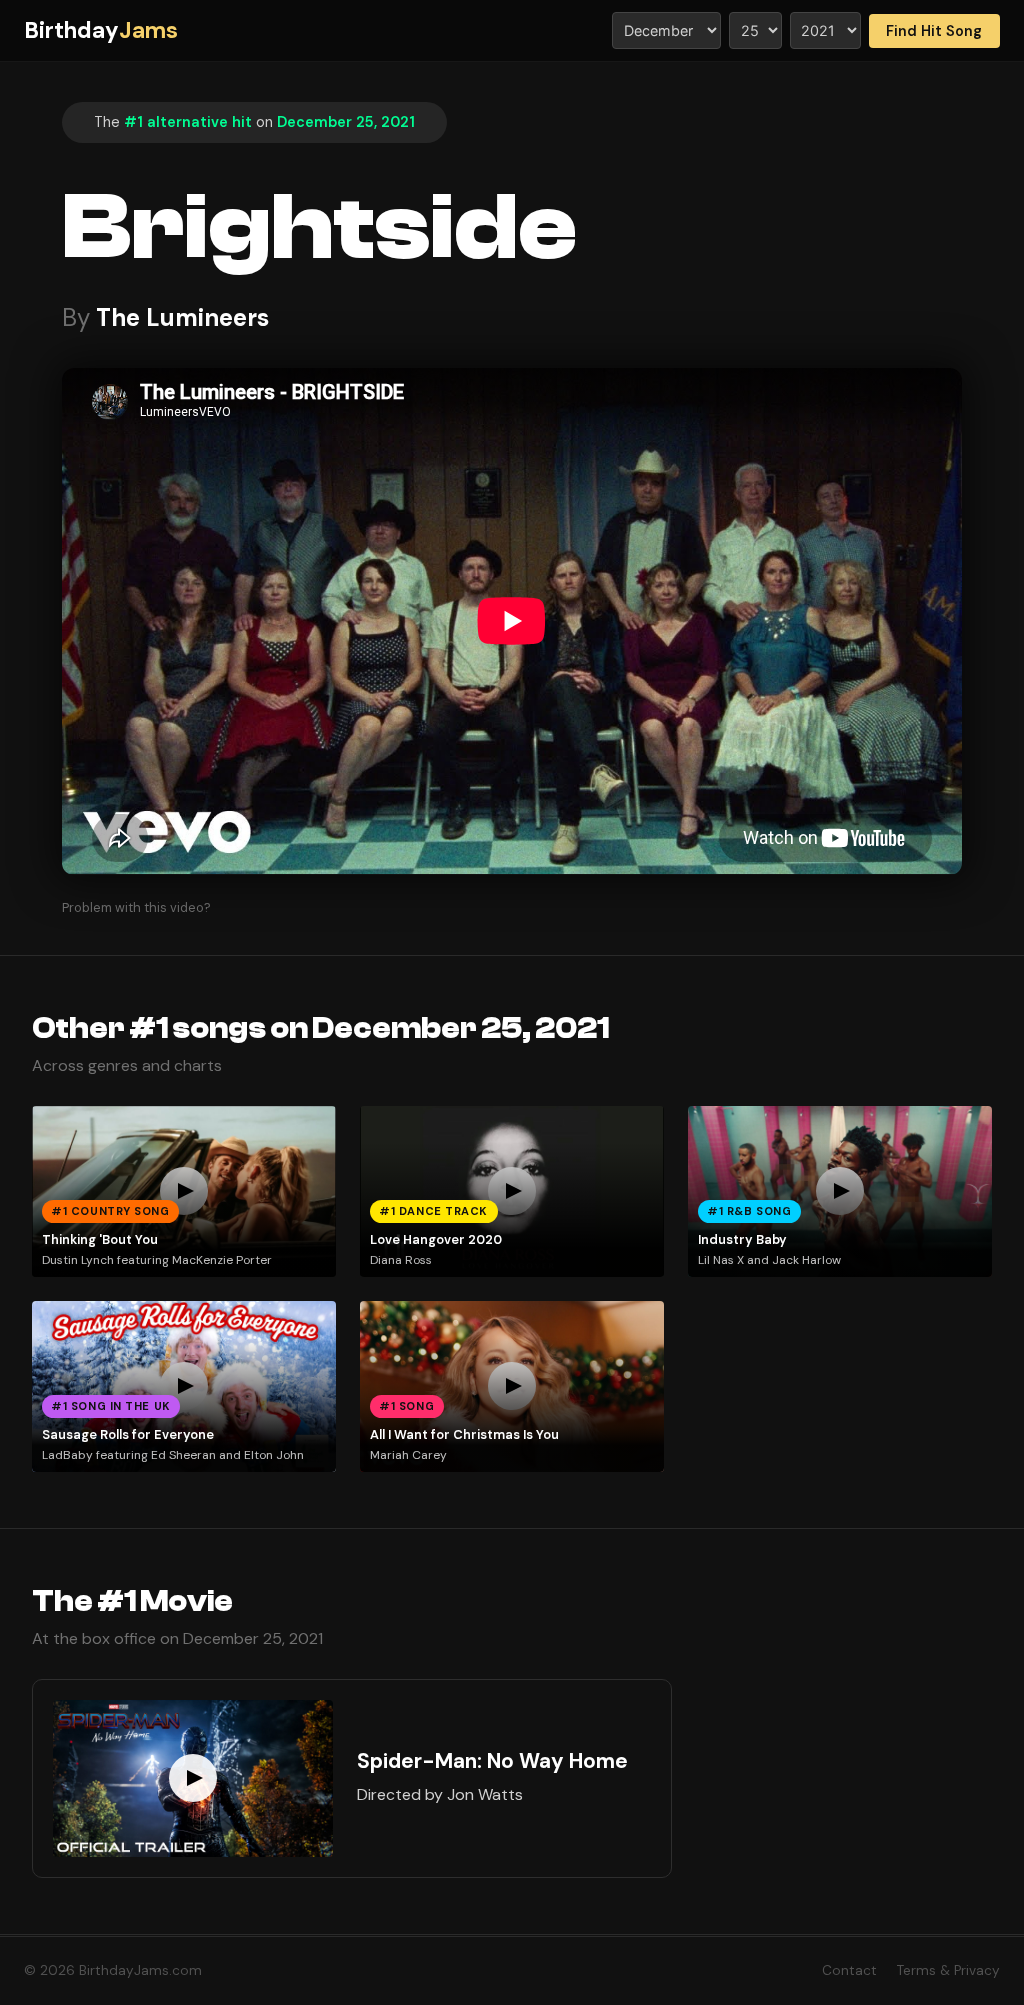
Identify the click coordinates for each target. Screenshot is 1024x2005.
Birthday (101, 30)
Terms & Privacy (948, 1970)
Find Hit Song (934, 31)
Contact (849, 1970)
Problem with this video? (136, 907)
